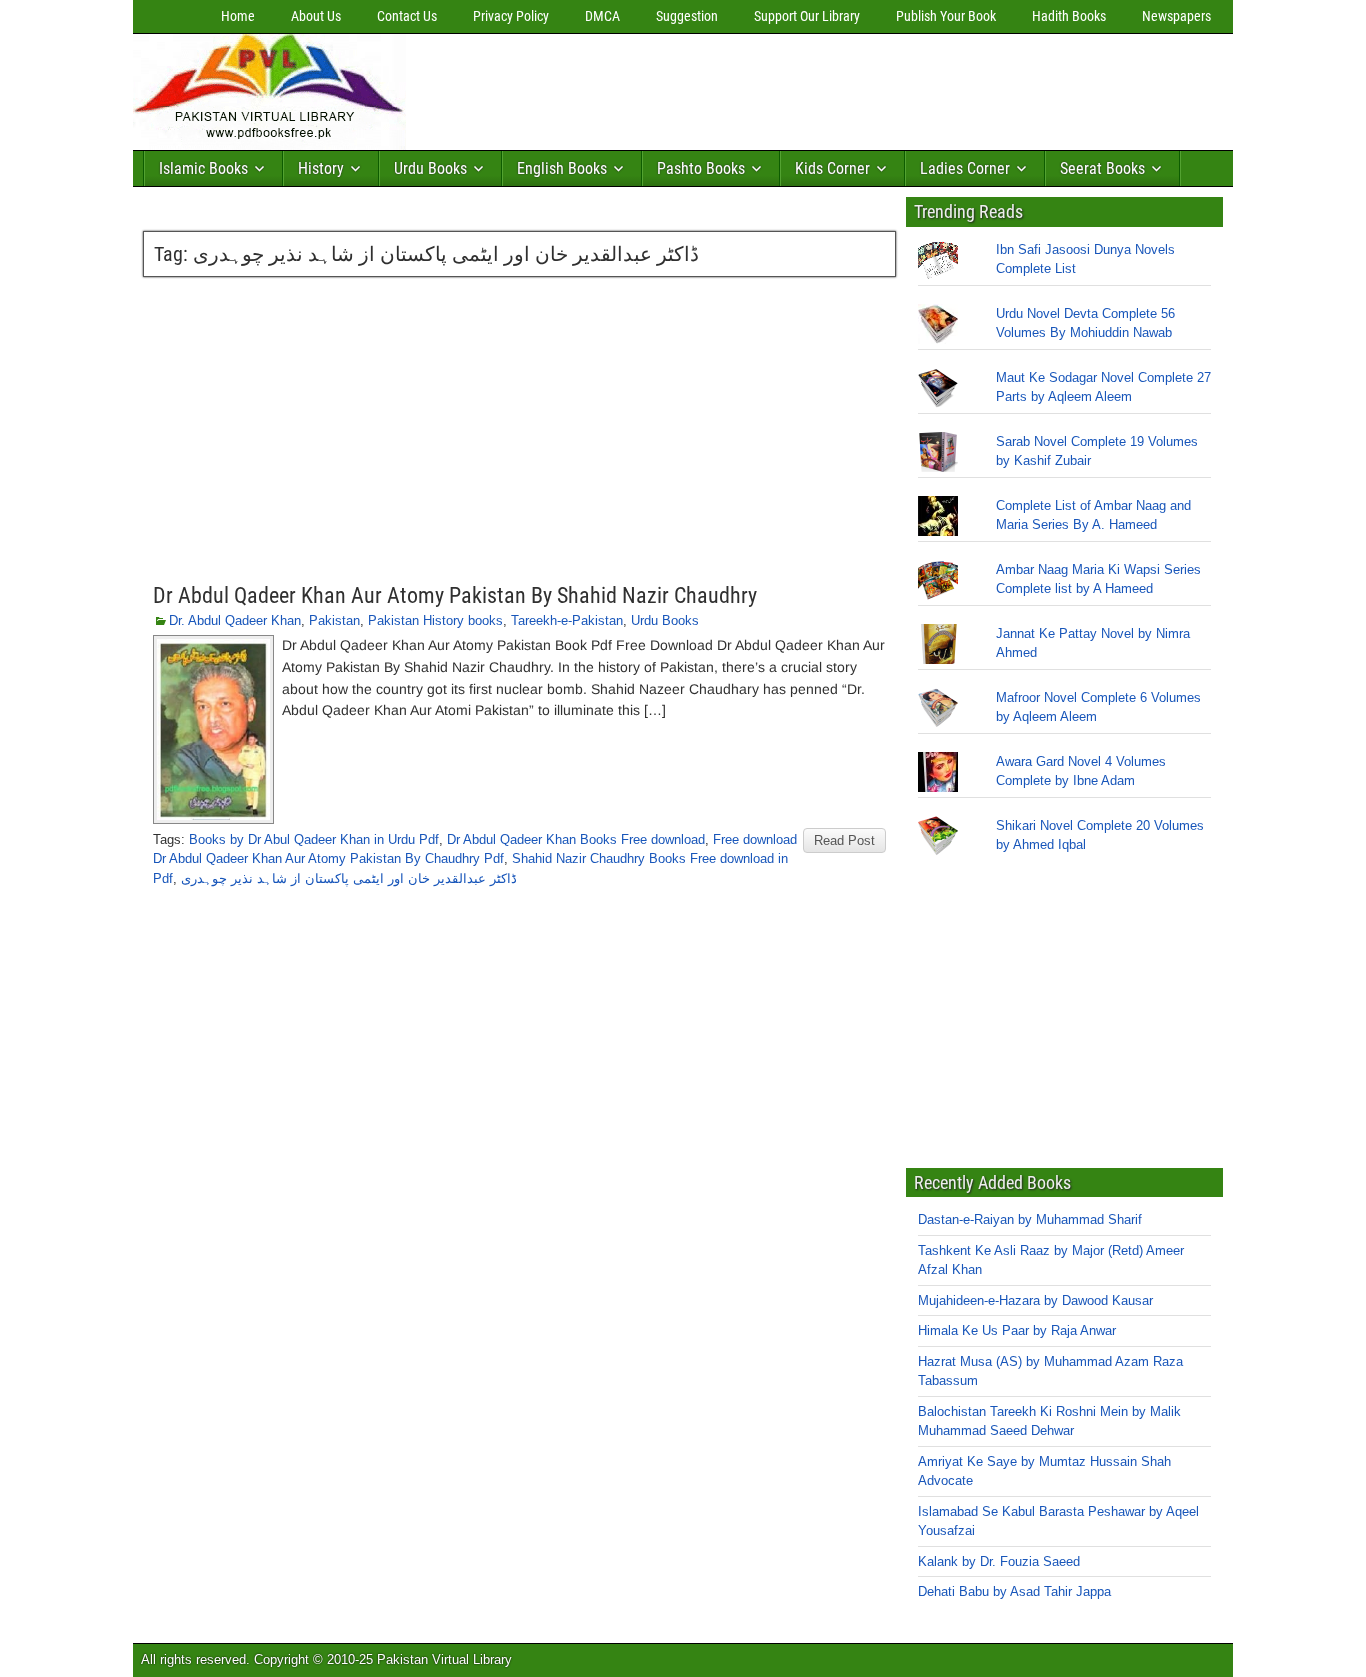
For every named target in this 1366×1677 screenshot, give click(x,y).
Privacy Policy (511, 16)
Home (238, 16)
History (321, 168)
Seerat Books (1102, 168)
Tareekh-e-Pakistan (567, 620)
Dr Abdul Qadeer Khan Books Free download (576, 839)
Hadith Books (1069, 16)
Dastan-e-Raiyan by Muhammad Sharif (1030, 1219)
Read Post (844, 840)
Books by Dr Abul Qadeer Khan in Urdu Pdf (314, 839)
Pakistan (334, 620)
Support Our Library (807, 16)
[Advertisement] (778, 87)
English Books (562, 168)
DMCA (602, 16)
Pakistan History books (435, 620)
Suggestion (687, 16)
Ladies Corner (965, 168)
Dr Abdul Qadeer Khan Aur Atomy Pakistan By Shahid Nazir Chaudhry (455, 595)
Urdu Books (430, 168)
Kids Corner (832, 168)
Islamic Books (203, 168)
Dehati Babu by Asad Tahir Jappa (1014, 1591)
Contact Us (407, 16)
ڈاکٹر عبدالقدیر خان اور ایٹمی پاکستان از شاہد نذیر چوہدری (349, 878)
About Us (316, 16)
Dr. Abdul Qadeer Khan (235, 620)
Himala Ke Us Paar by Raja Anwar (1017, 1330)
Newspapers (1176, 16)
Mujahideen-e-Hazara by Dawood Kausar (1035, 1300)
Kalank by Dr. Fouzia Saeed (999, 1561)
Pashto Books (701, 168)
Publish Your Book (946, 16)
